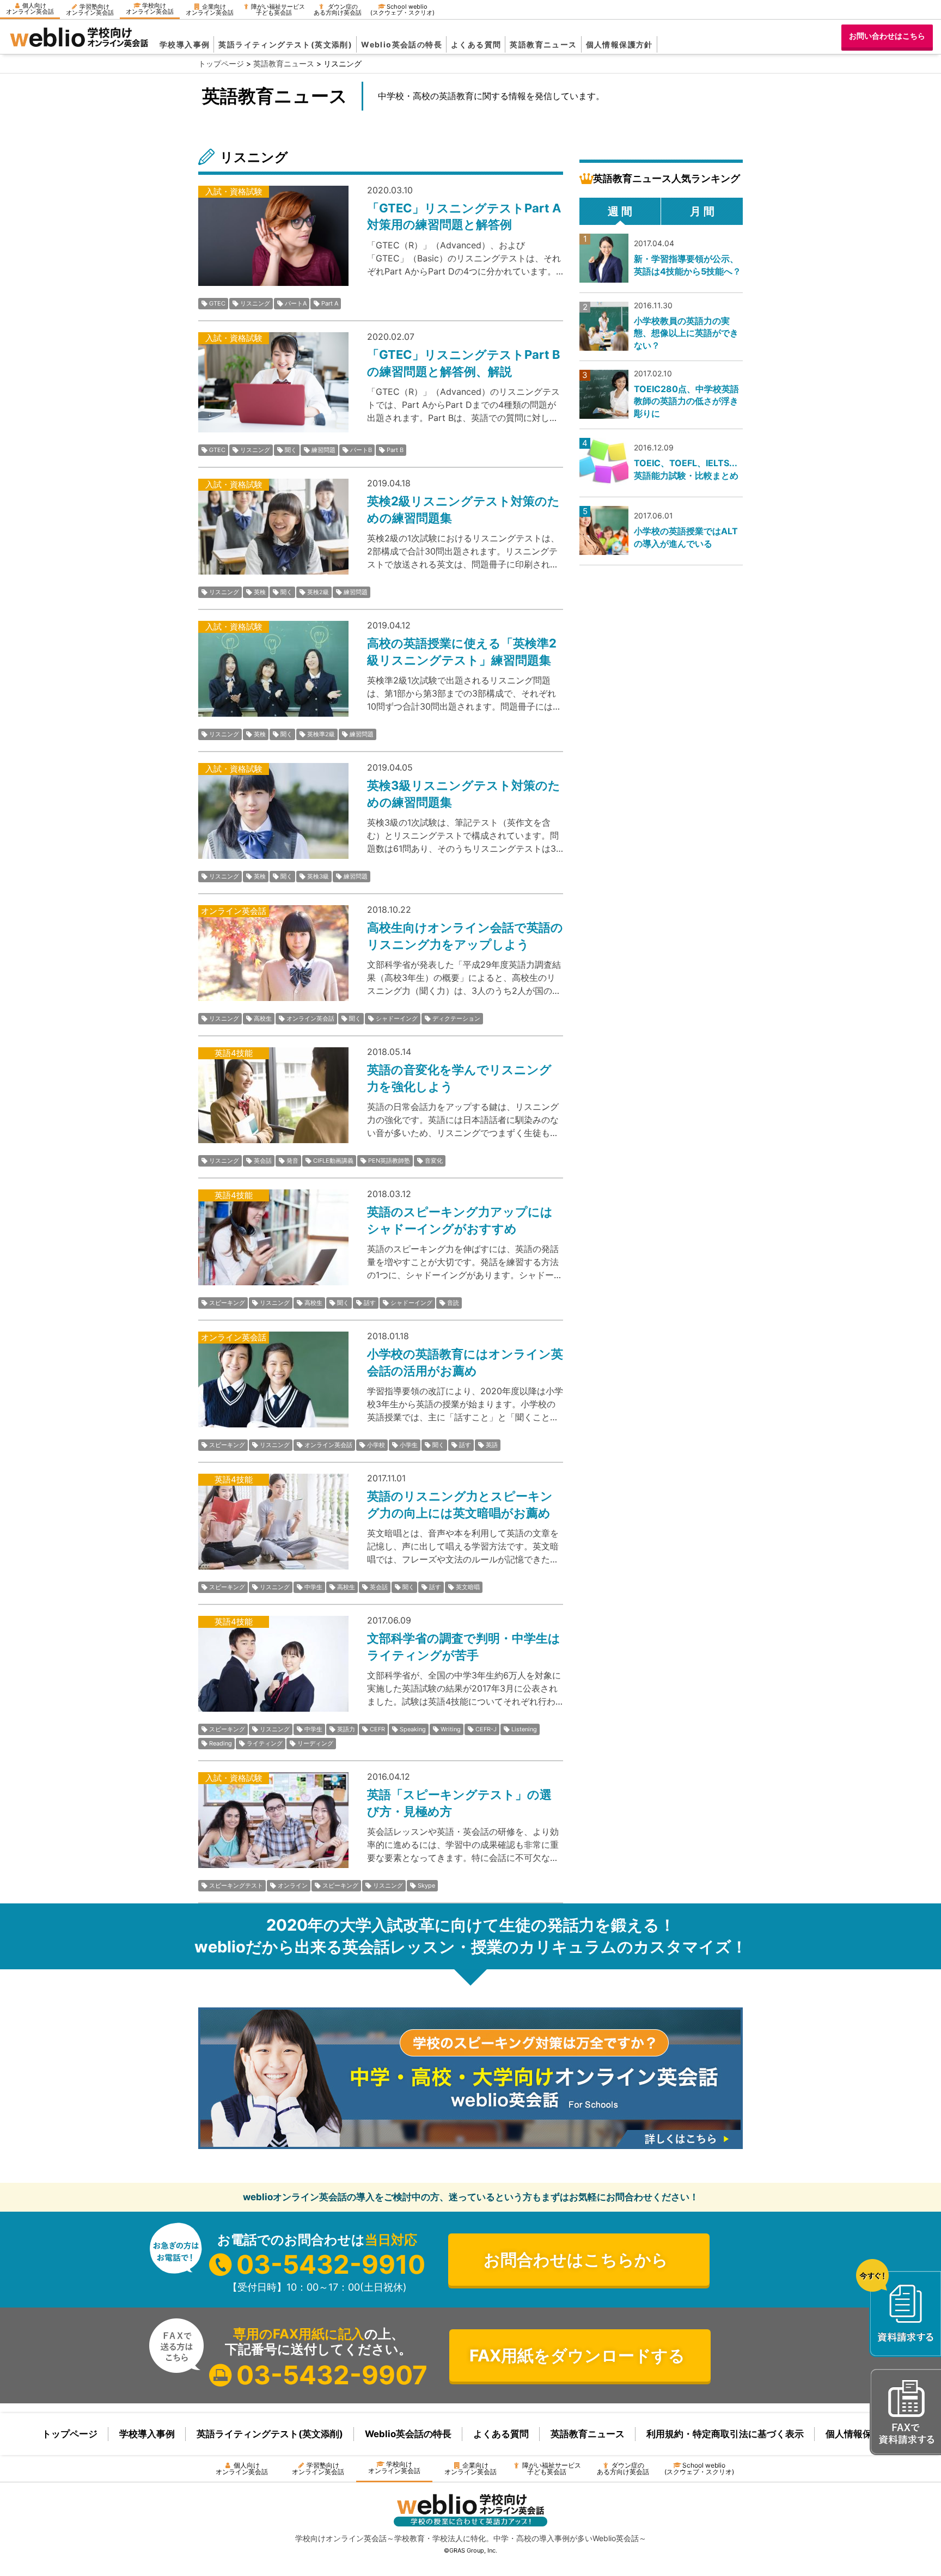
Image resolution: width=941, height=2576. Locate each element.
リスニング (255, 303)
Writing (451, 1729)
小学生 (409, 1445)
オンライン (293, 1885)
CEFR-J (486, 1729)
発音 (292, 1161)
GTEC (217, 303)
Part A (330, 303)
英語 (492, 1445)
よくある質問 (476, 44)
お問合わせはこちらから (576, 2260)
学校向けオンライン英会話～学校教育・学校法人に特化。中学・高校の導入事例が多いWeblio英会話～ (471, 2538)
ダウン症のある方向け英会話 (338, 10)
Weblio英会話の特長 (402, 44)
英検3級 (318, 876)
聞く (291, 450)
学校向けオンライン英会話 (150, 8)
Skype (426, 1885)
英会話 (263, 1161)
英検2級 (318, 592)
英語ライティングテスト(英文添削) (285, 44)
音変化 (434, 1161)
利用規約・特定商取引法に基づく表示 (725, 2434)
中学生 (313, 1587)
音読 (453, 1303)
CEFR (377, 1729)
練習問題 (323, 450)
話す (370, 1303)
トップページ (70, 2434)
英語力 (346, 1729)
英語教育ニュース (543, 44)
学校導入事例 (185, 44)
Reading (221, 1743)
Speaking (413, 1729)
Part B (395, 450)
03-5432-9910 (331, 2264)
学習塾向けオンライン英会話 (90, 10)
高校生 (263, 1018)
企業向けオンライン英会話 (210, 10)
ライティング (265, 1743)
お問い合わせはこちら (887, 36)
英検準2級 (321, 734)
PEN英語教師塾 (389, 1161)
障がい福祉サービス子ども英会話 (278, 10)
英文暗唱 (468, 1587)
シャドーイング (397, 1018)
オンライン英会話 (310, 1018)
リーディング (315, 1743)
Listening (524, 1729)
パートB (361, 450)
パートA (296, 303)
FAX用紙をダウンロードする (577, 2355)
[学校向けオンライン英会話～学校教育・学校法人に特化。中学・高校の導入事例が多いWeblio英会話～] (79, 44)
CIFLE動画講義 (333, 1161)
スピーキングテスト (236, 1885)
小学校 (376, 1445)
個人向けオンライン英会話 (30, 8)
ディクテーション (456, 1018)
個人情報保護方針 (619, 44)
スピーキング (227, 1303)
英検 (260, 592)
